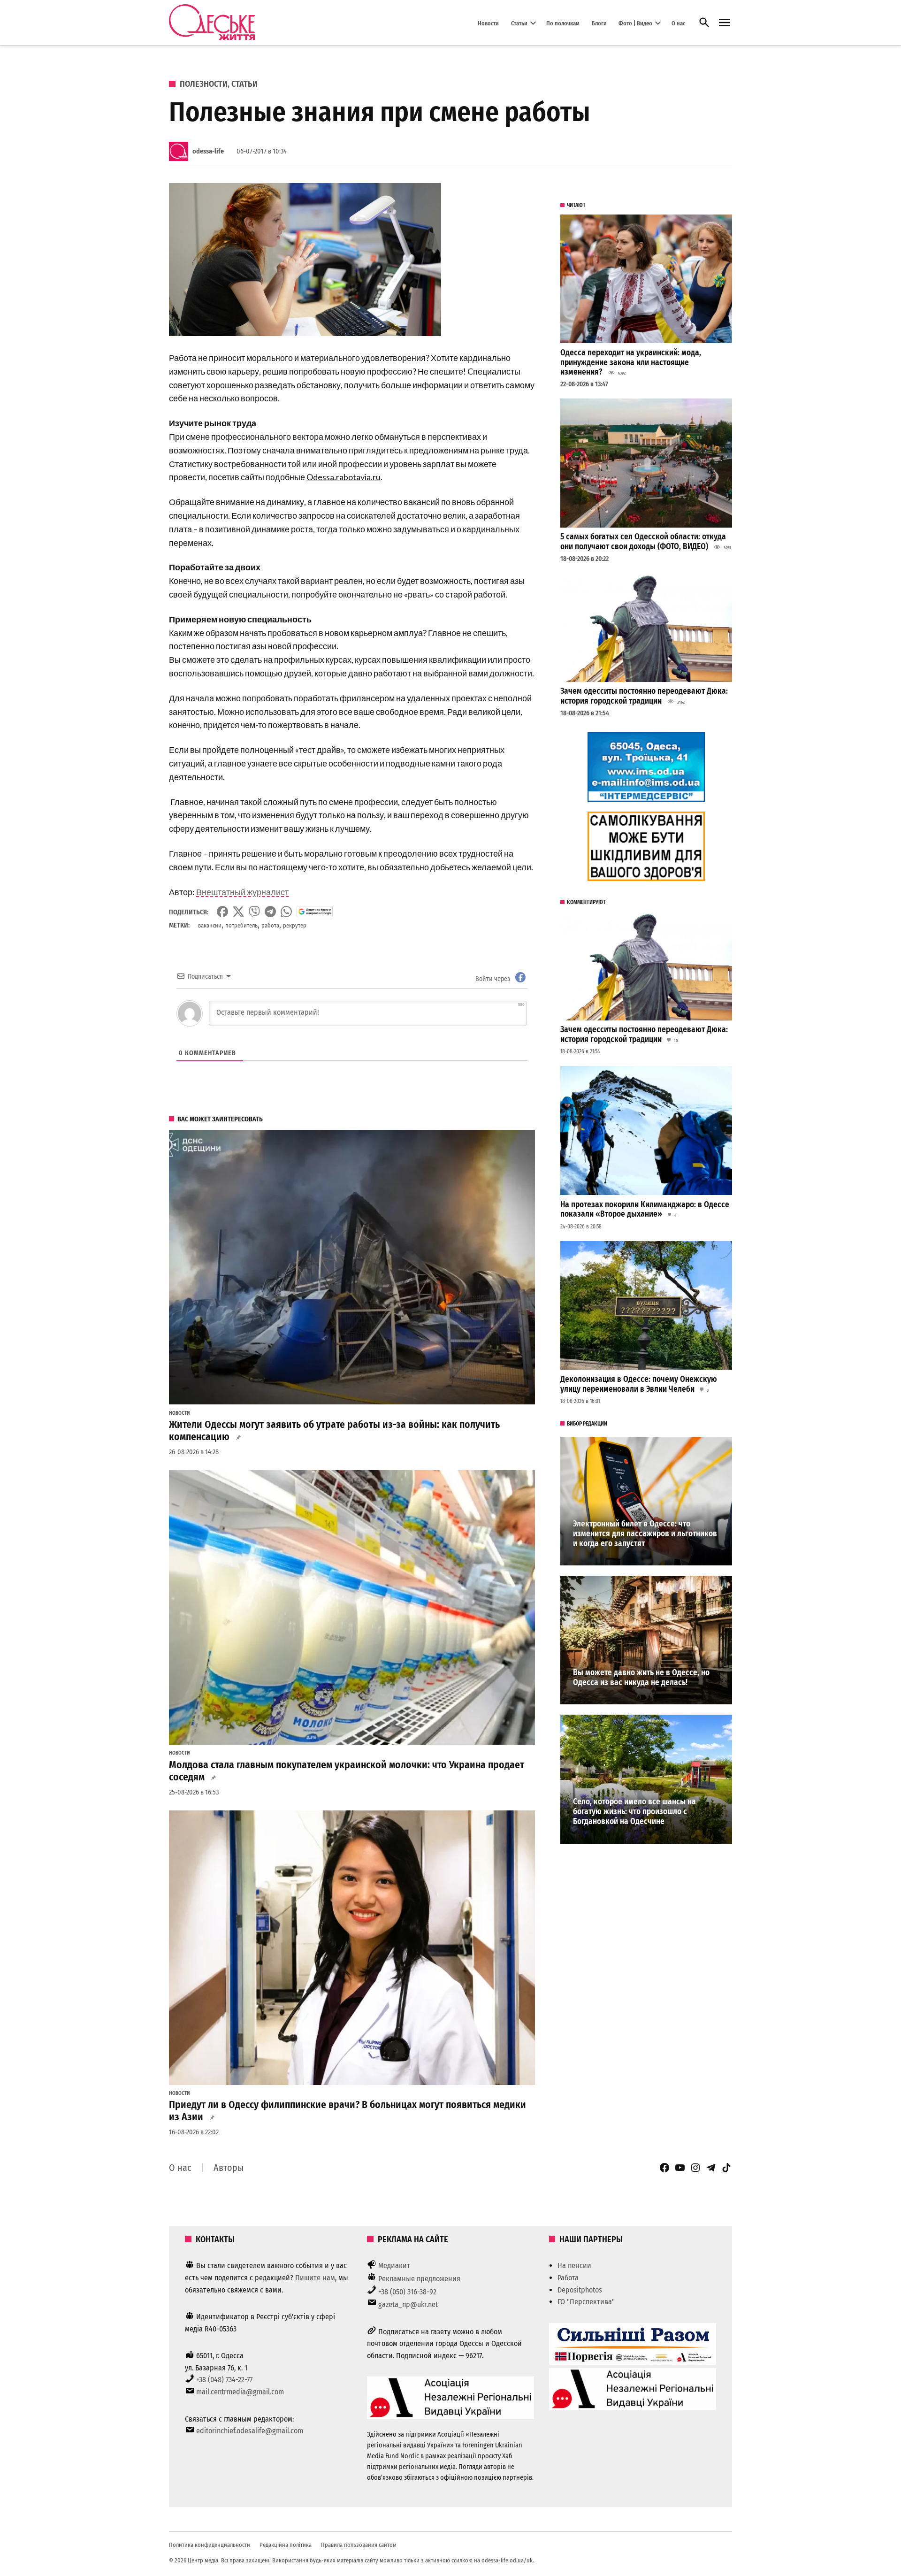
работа (270, 925)
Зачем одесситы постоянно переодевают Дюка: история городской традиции (644, 696)
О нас (678, 23)
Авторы (229, 2168)
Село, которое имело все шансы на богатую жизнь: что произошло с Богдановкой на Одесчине (634, 1811)
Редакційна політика (286, 2545)
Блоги (599, 23)
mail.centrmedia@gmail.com (240, 2392)
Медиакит (394, 2265)
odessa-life (208, 151)
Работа (568, 2278)
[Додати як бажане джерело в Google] (315, 912)
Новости (488, 23)
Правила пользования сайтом (359, 2545)
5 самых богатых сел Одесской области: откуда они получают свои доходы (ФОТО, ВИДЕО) (643, 542)
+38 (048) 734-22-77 (224, 2380)
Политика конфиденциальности (210, 2545)
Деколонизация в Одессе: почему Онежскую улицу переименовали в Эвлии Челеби (639, 1384)
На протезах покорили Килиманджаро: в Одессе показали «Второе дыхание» (645, 1210)
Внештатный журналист (242, 892)
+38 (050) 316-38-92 (407, 2292)
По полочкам (563, 23)
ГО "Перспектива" (586, 2302)
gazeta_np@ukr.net (408, 2304)
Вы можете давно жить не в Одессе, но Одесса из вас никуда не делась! (641, 1678)
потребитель (241, 925)
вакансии (210, 925)
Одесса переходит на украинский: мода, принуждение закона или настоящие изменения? (631, 362)
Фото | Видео (635, 23)
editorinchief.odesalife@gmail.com (250, 2431)
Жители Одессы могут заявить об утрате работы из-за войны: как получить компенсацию (334, 1431)
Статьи (519, 23)
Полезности (204, 84)
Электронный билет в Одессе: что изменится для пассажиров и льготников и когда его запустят (645, 1533)
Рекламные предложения (419, 2279)
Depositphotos (580, 2290)
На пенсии (574, 2265)
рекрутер (295, 925)
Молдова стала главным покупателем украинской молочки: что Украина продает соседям (347, 1771)
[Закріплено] (725, 23)
